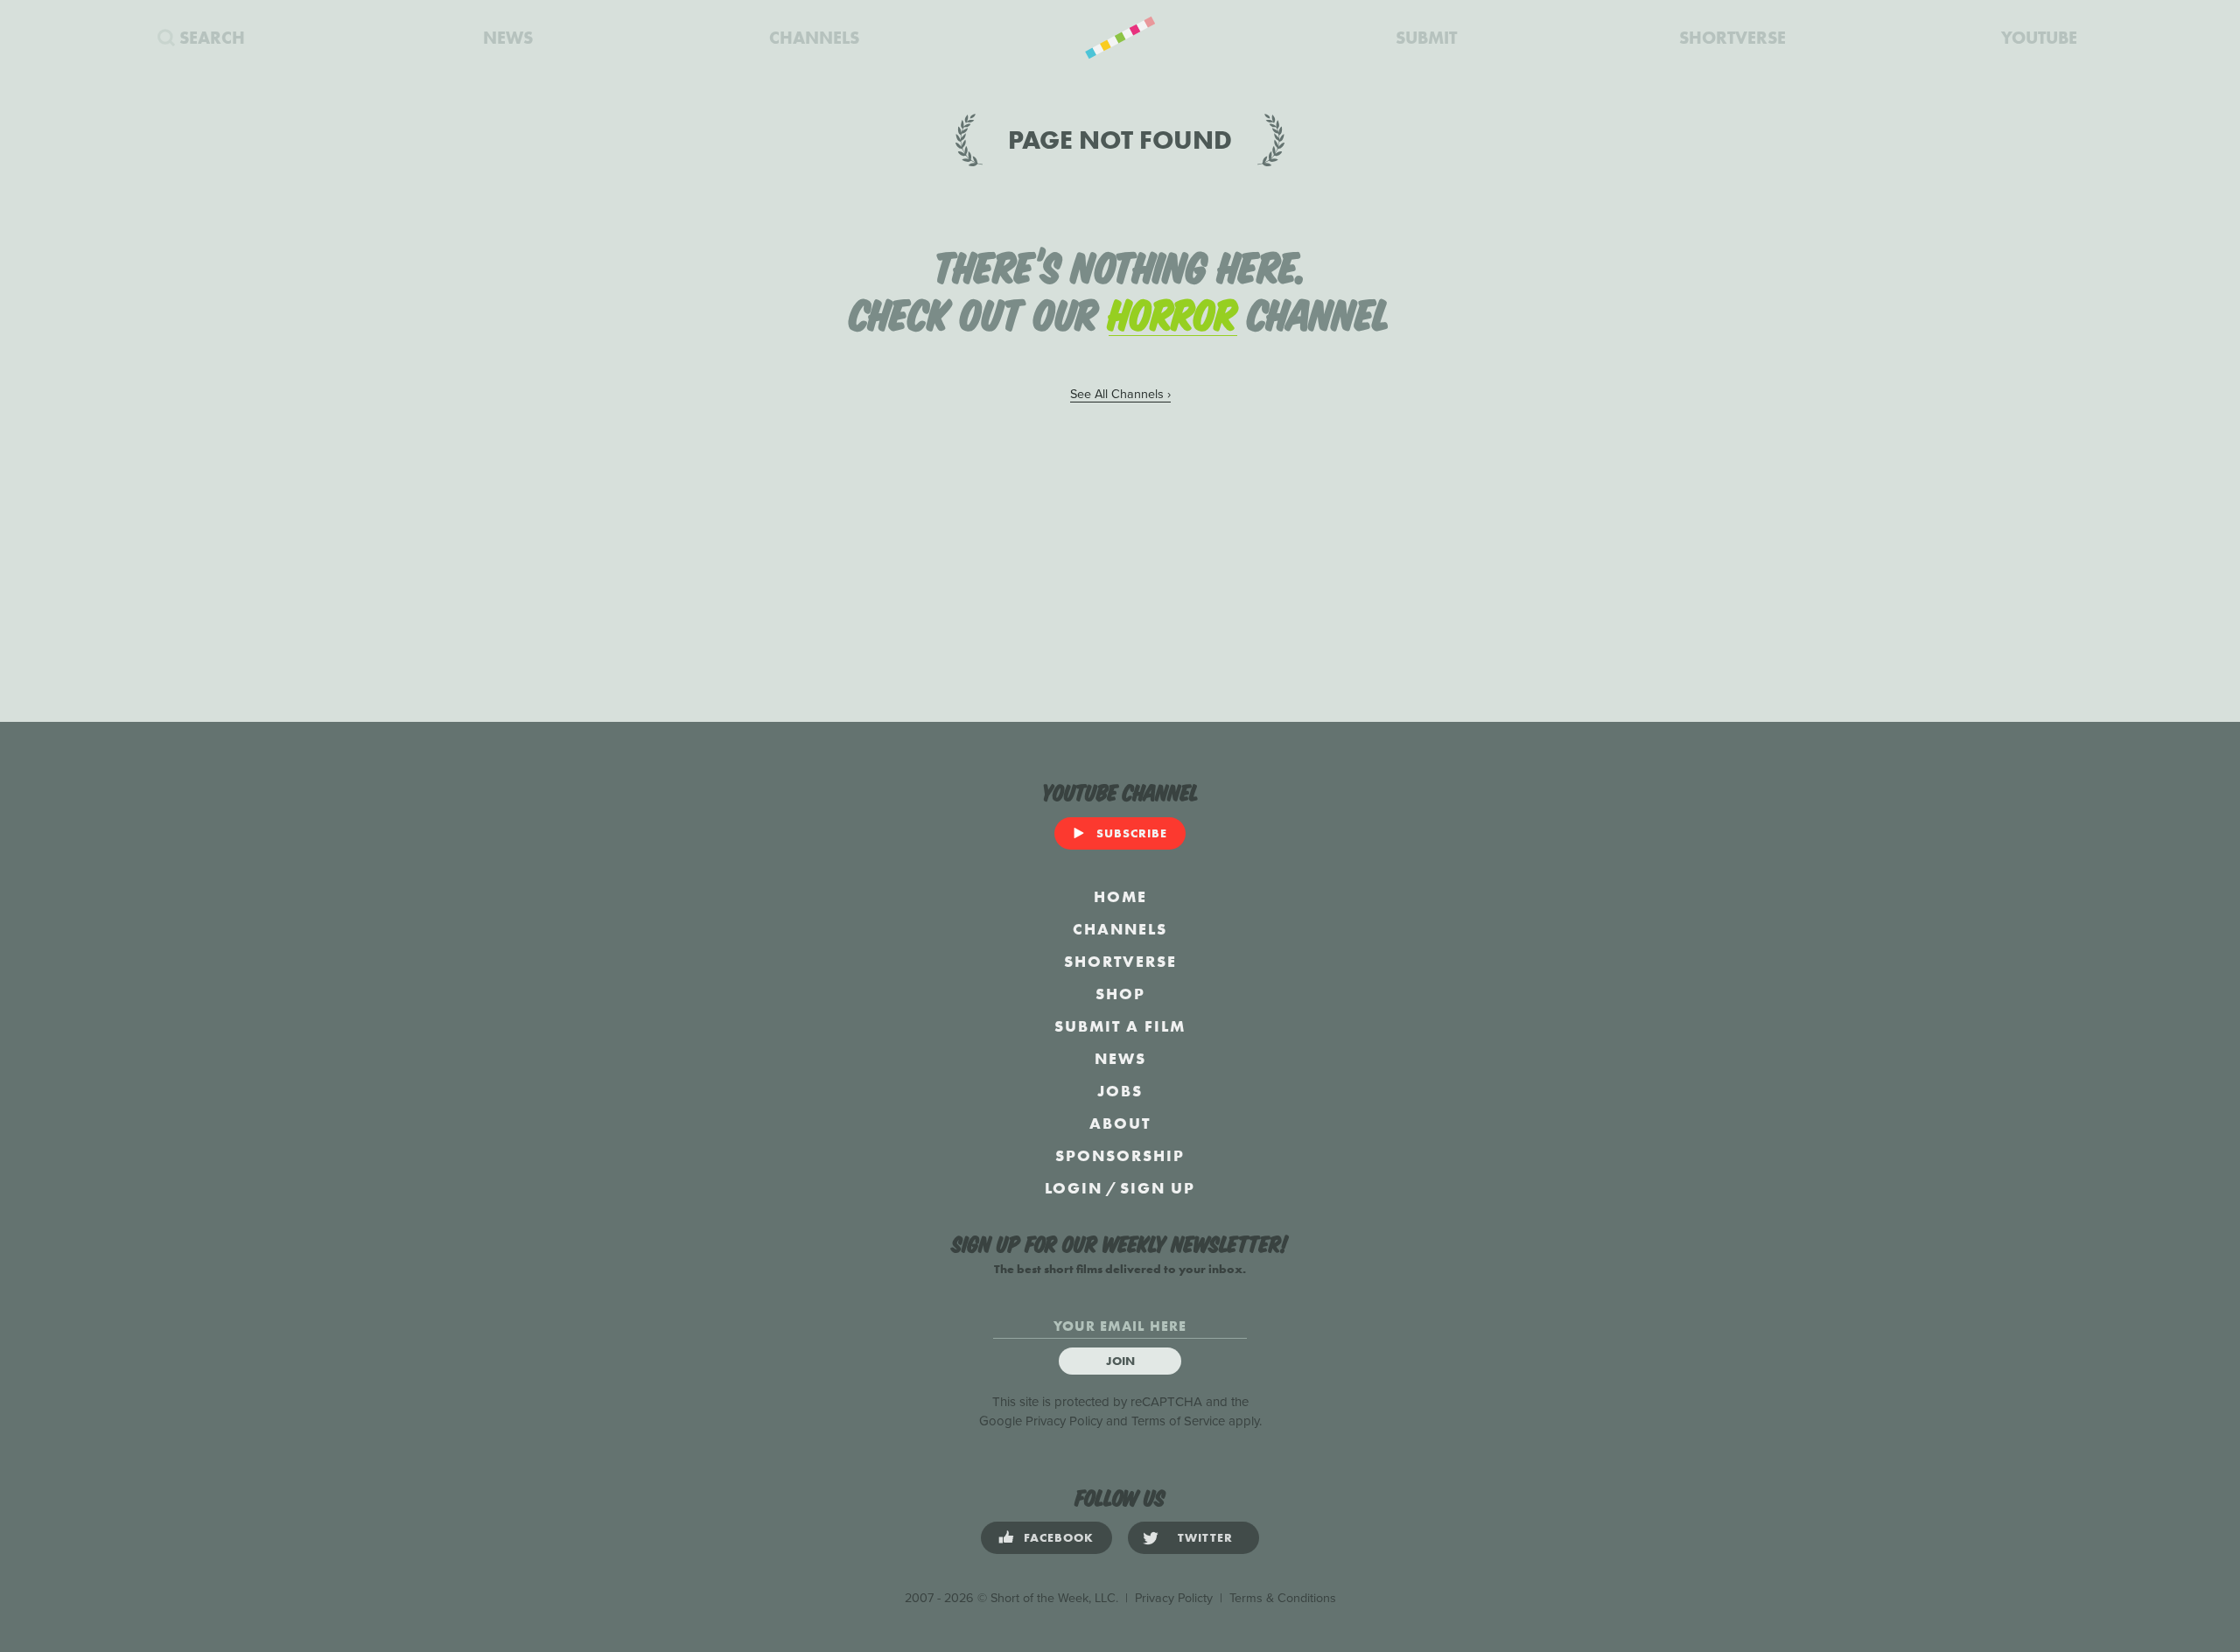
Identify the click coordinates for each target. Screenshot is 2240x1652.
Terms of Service (1178, 1421)
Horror (1173, 311)
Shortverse (1120, 961)
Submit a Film (1120, 1026)
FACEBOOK (1059, 1537)
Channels (1120, 929)
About (1120, 1123)
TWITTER (1205, 1537)
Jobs (1120, 1091)
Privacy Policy (1064, 1421)
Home (1120, 896)
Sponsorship (1120, 1155)
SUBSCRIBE (1132, 833)
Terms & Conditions (1283, 1598)
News (1120, 1058)
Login (1074, 1188)
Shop (1120, 994)
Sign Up (1158, 1188)
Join (1120, 1361)
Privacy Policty (1174, 1598)
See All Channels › (1120, 394)
